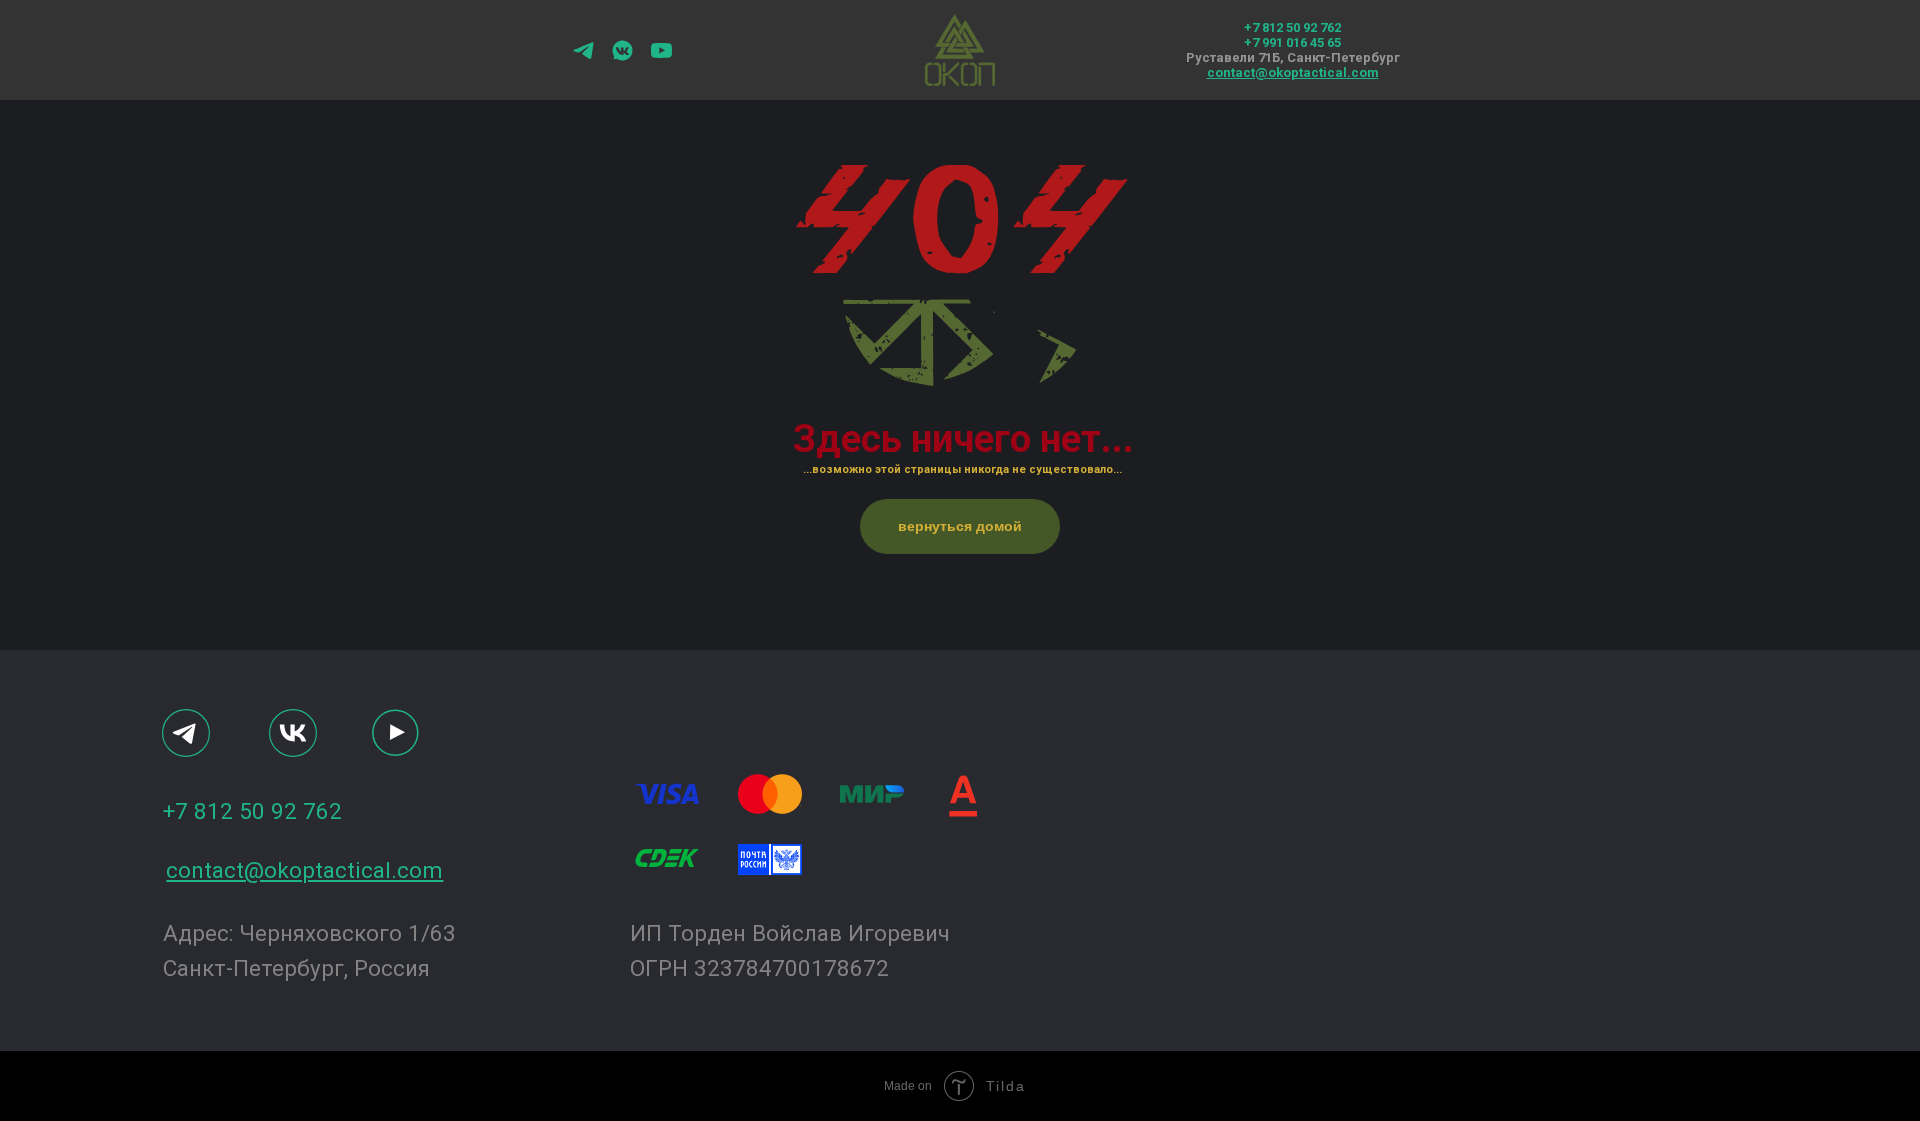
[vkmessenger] (622, 57)
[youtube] (661, 57)
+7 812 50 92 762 (1292, 27)
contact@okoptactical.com (1293, 72)
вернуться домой (960, 526)
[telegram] (583, 57)
